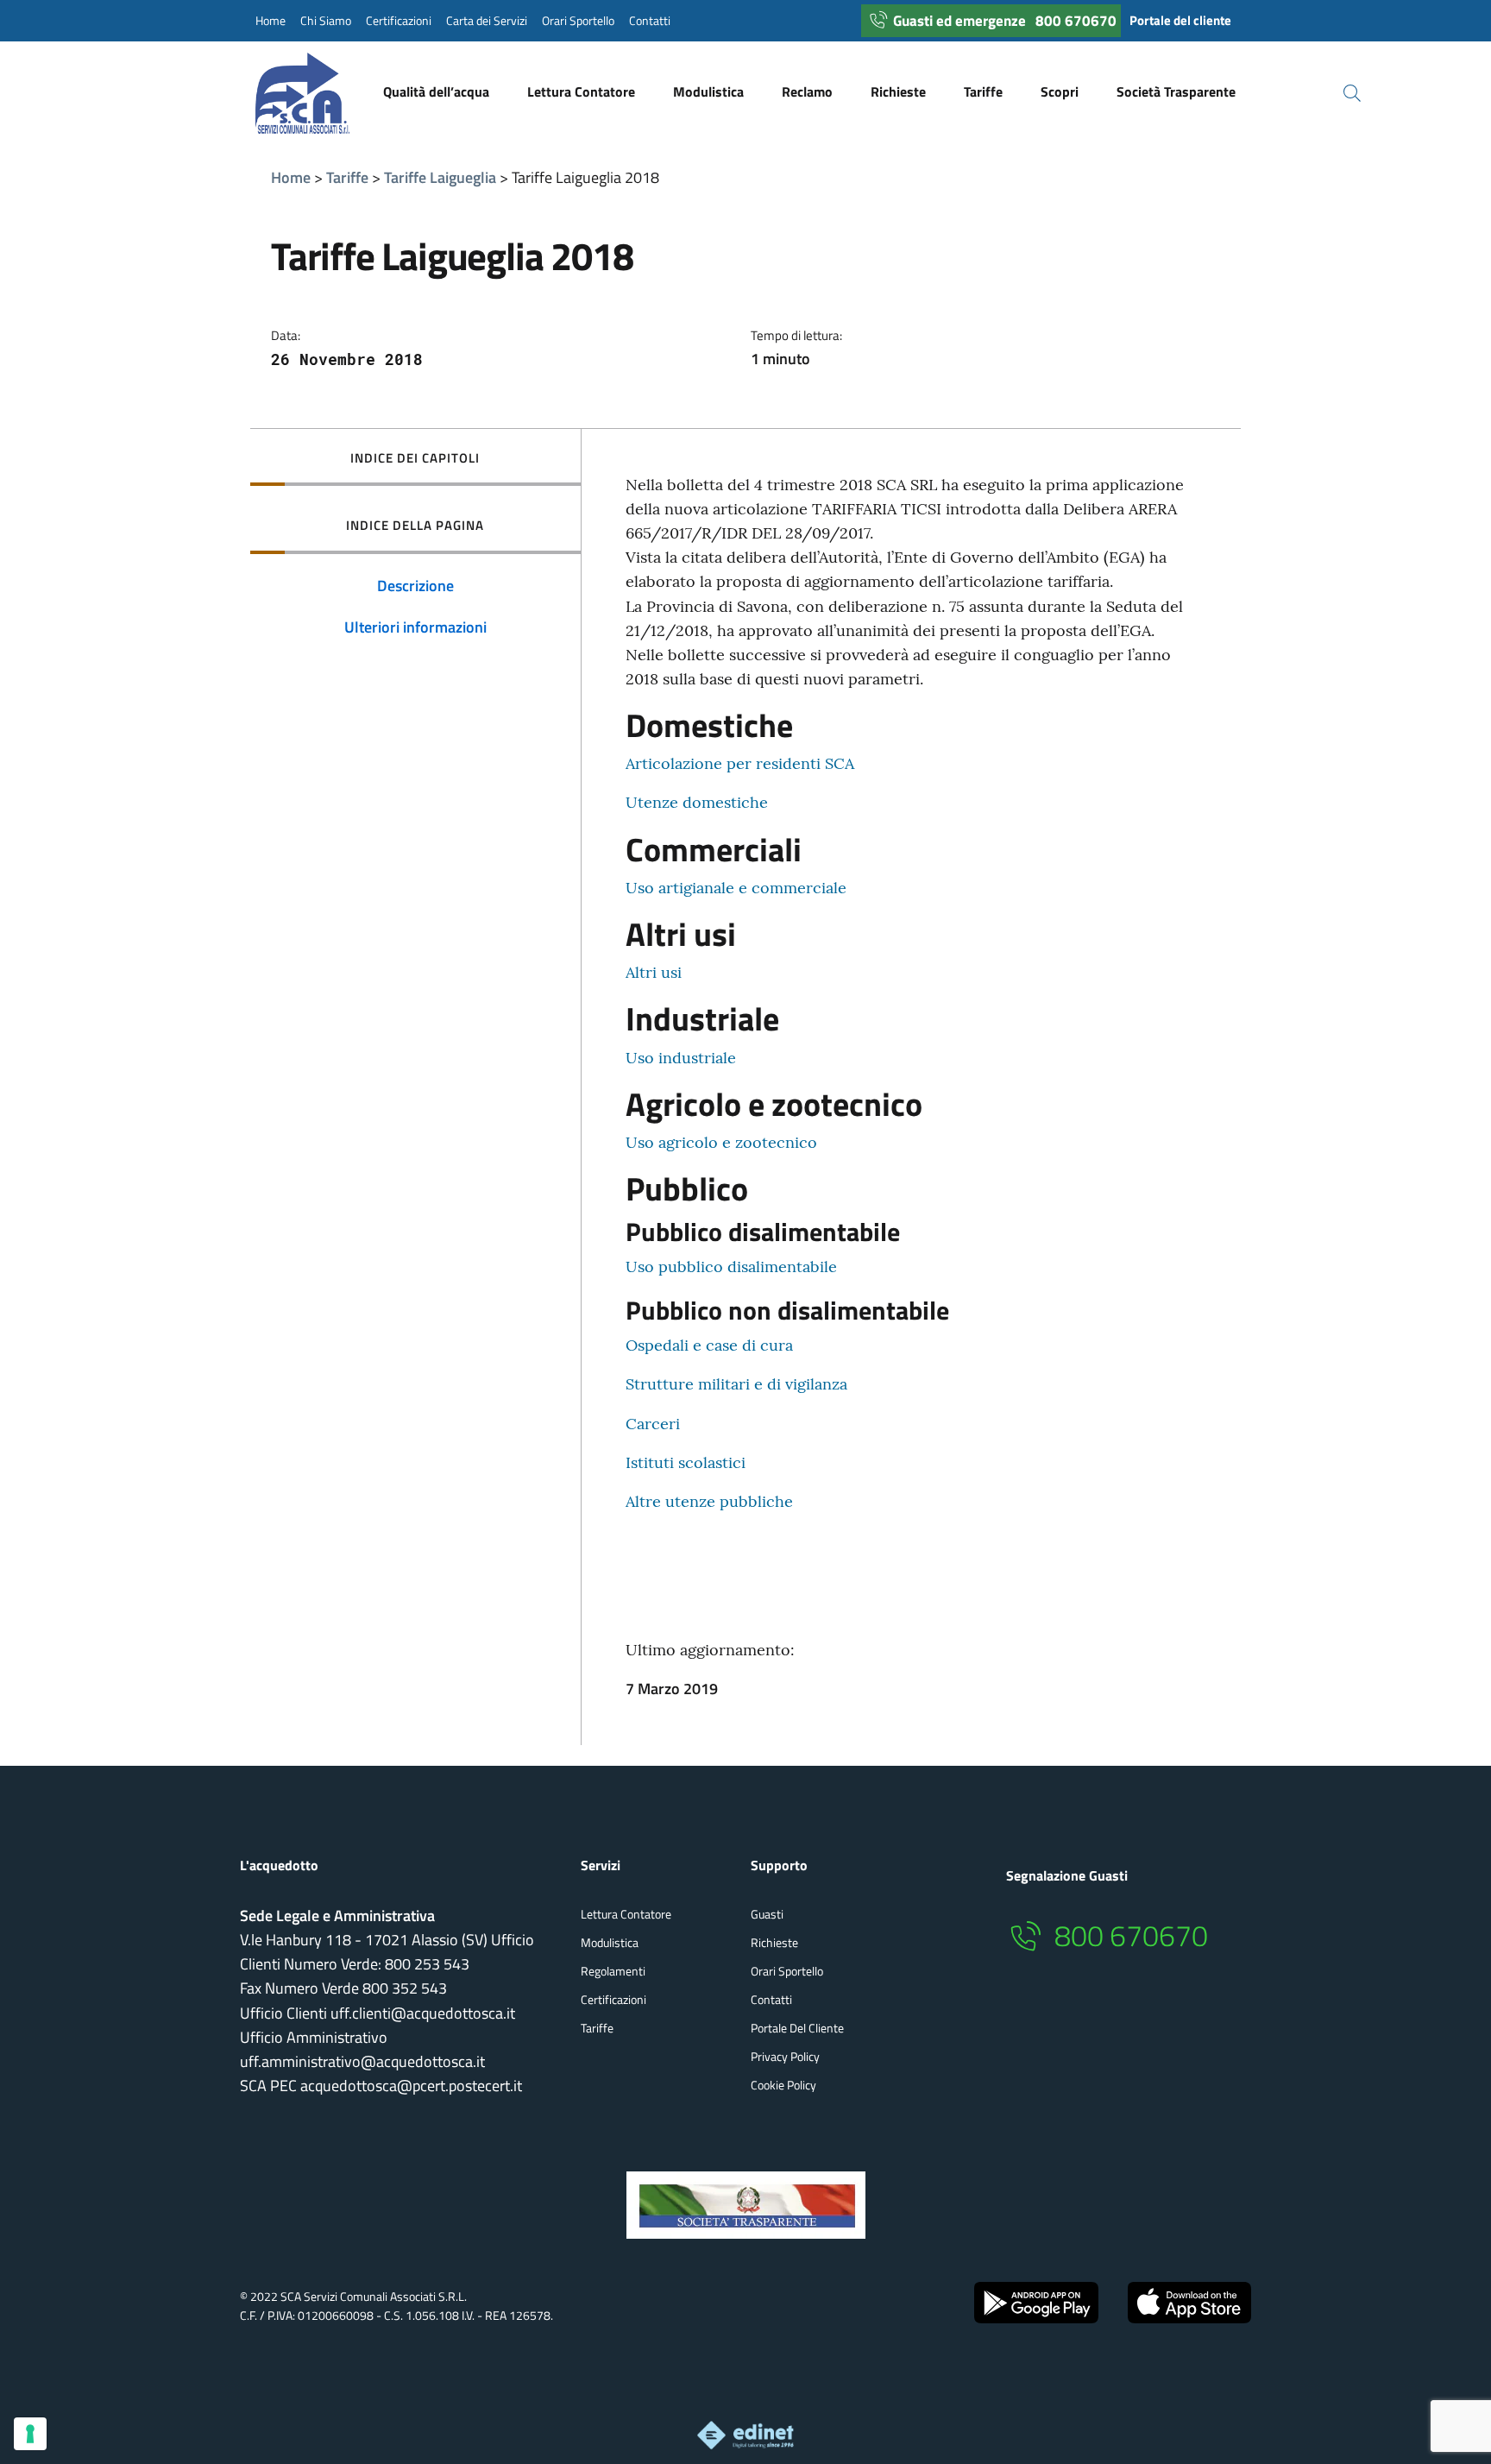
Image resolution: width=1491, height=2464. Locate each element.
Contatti (650, 21)
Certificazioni (399, 21)
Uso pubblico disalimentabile (731, 1267)
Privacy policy (785, 2056)
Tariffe (347, 177)
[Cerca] (1342, 93)
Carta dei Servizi (487, 21)
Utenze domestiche (697, 802)
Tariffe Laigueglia (440, 177)
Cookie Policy (783, 2085)
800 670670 (1076, 21)
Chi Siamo (326, 21)
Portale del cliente (1180, 20)
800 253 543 (427, 1964)
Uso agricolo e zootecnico (721, 1142)
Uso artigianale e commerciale (736, 888)
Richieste (774, 1942)
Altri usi (654, 972)
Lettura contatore (626, 1914)
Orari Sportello (578, 21)
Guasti (767, 1914)
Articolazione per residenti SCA (740, 763)
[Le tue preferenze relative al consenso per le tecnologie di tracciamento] (30, 2434)
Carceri (653, 1424)
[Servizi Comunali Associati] (320, 93)
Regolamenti (613, 1971)
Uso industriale (681, 1058)
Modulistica (610, 1942)
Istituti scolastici (686, 1462)
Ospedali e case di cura (709, 1345)
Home (271, 21)
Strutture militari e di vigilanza (736, 1384)
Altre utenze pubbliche (709, 1501)
